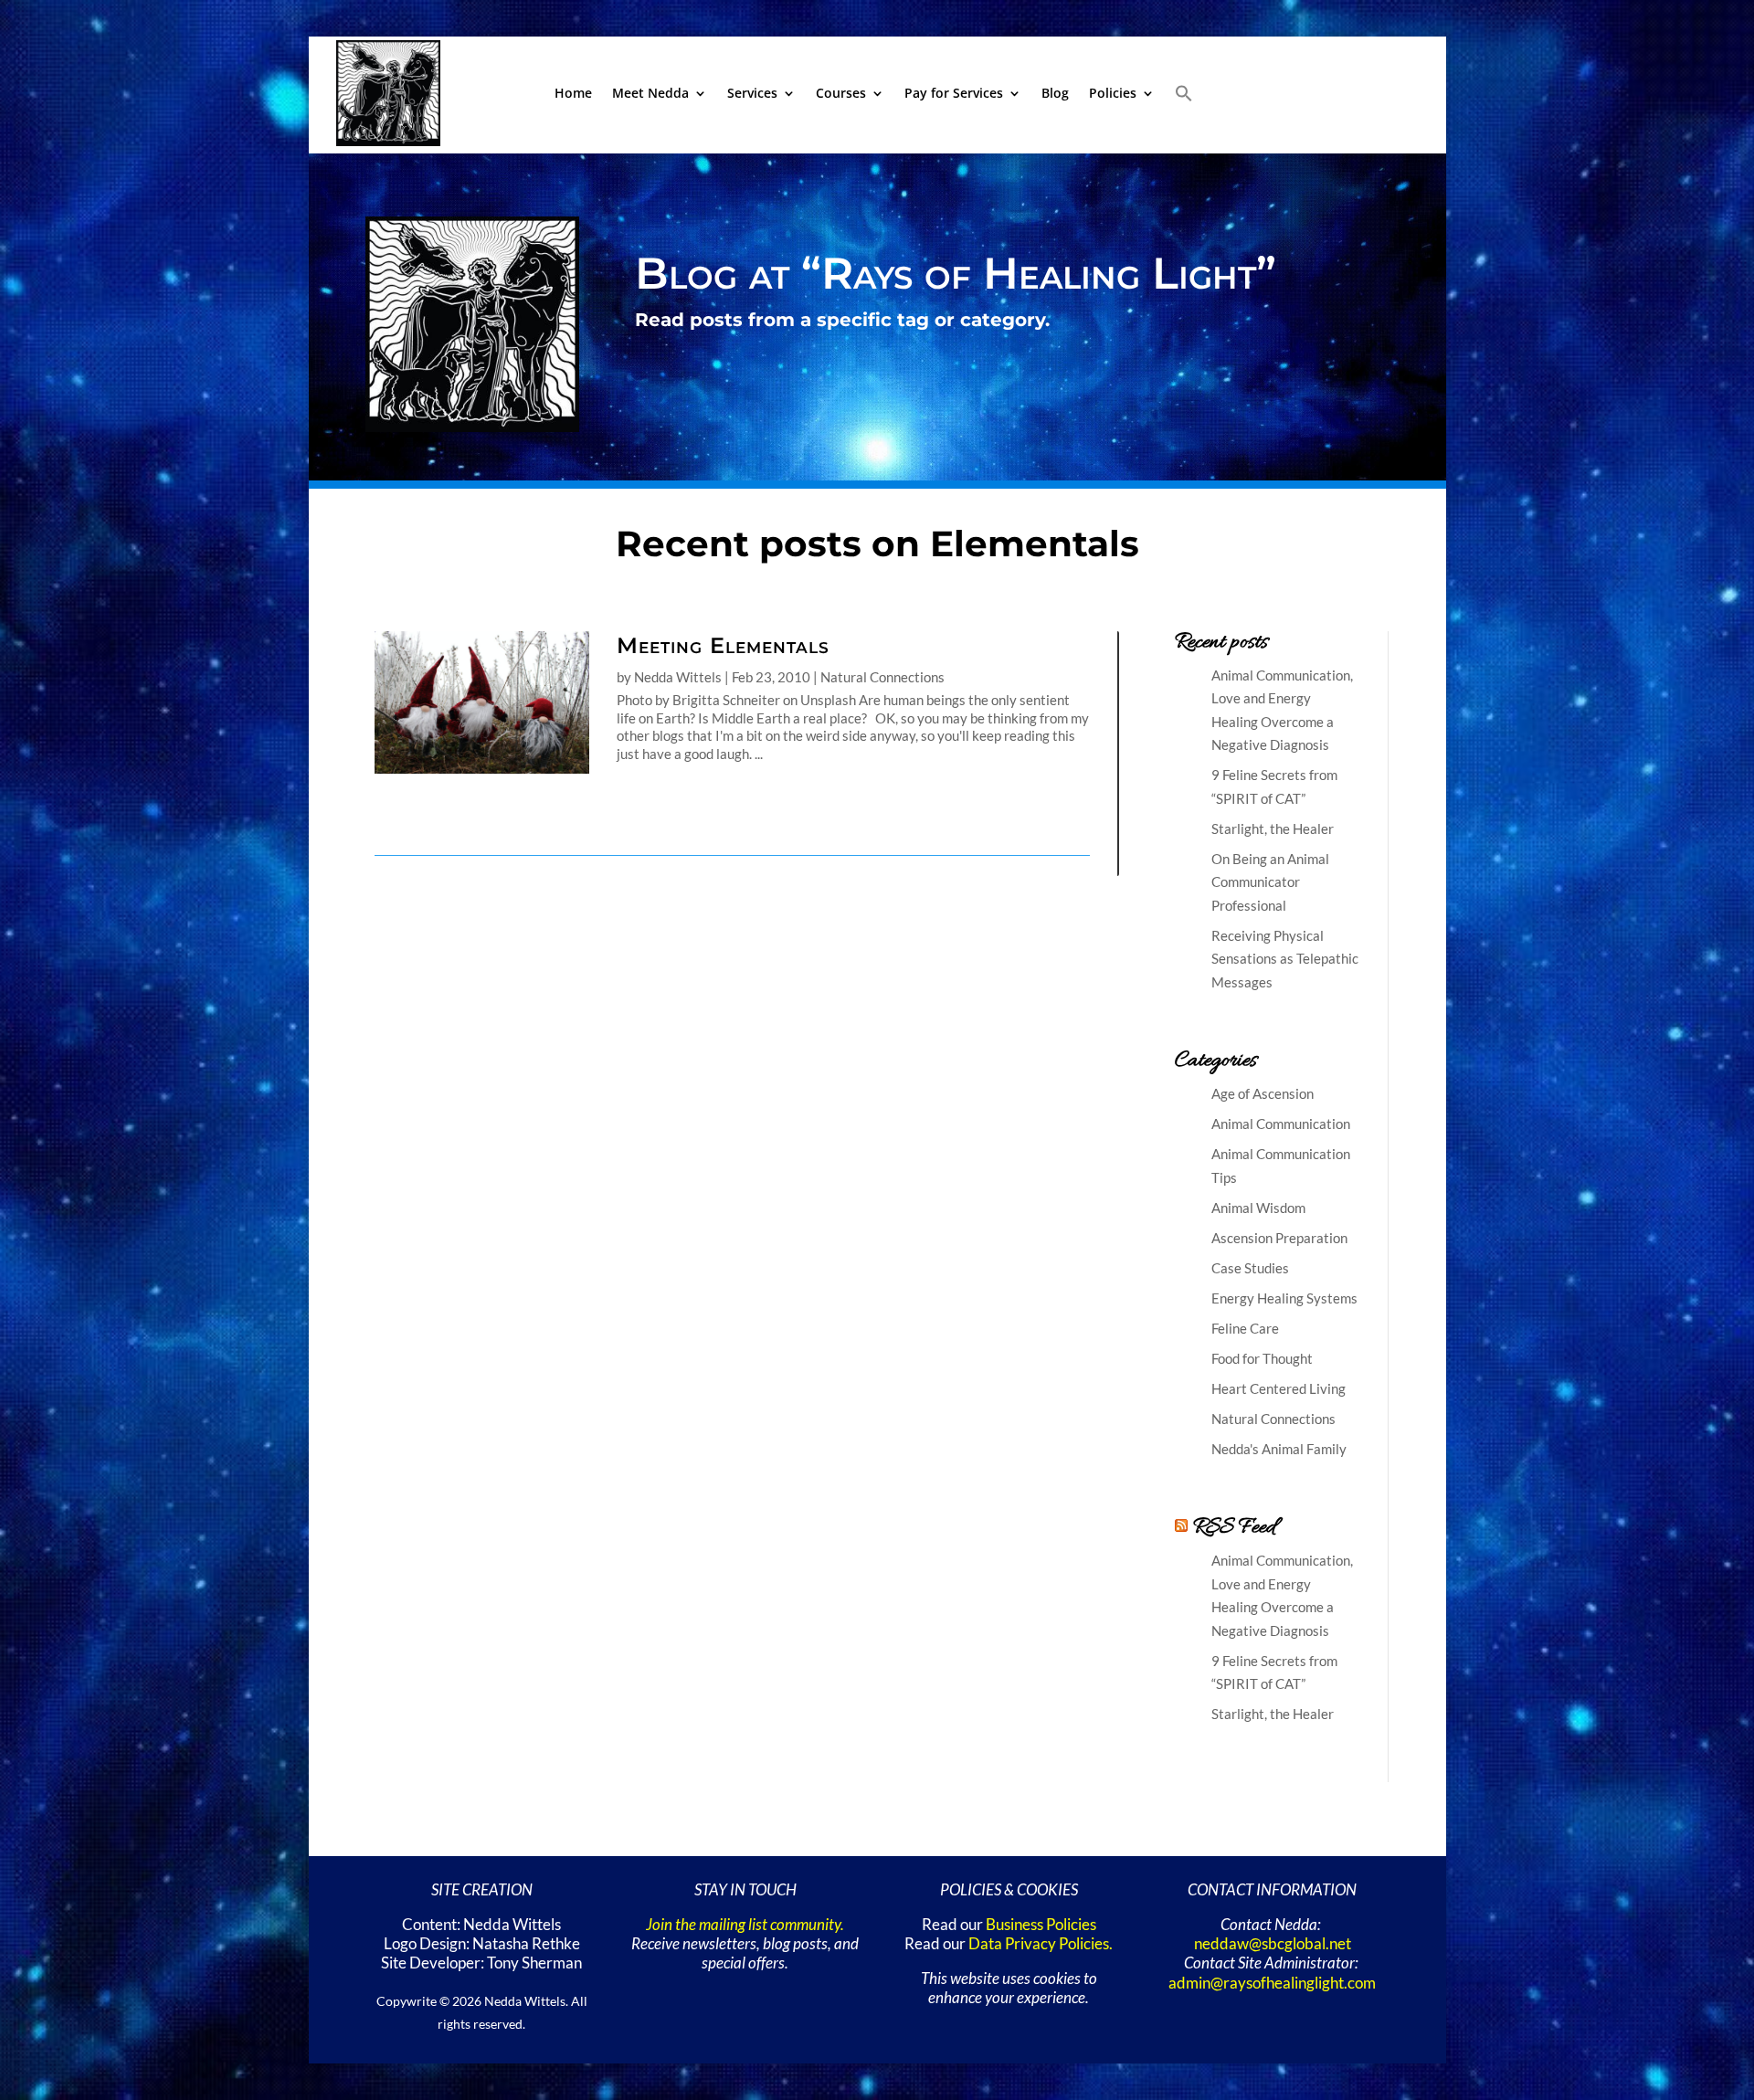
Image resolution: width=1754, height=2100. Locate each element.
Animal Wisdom (1258, 1208)
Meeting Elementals (723, 645)
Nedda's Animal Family (1279, 1449)
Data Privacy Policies (1039, 1944)
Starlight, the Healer (1273, 828)
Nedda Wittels (678, 677)
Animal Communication (1281, 1124)
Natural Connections (882, 677)
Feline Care (1245, 1328)
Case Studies (1250, 1268)
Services (752, 93)
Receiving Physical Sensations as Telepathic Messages (1285, 959)
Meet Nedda (650, 93)
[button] (1184, 93)
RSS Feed (1234, 1528)
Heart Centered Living (1279, 1388)
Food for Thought (1262, 1358)
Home (573, 93)
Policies (1113, 93)
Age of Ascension (1263, 1093)
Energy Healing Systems (1284, 1298)
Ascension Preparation (1279, 1238)
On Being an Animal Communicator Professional (1270, 882)
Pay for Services (954, 93)
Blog (1055, 93)
